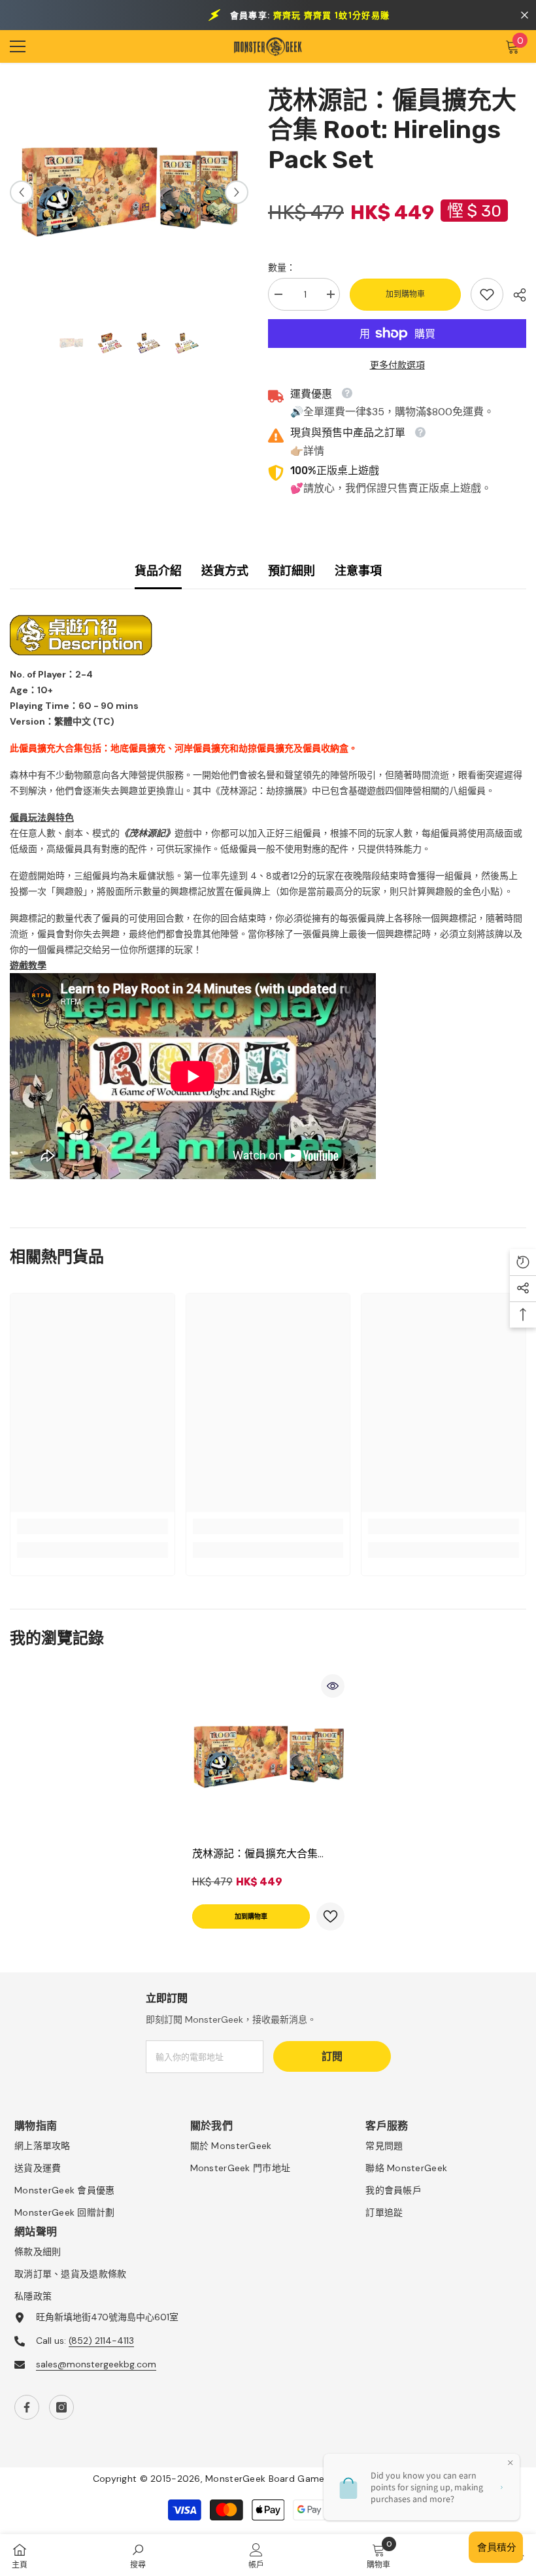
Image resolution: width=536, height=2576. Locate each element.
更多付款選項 (397, 365)
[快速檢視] (333, 1686)
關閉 (525, 15)
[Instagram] (61, 2407)
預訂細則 (292, 571)
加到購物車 (405, 294)
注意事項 (358, 571)
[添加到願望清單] (330, 1916)
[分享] (515, 295)
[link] (487, 294)
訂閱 (332, 2056)
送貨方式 (225, 571)
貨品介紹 (158, 571)
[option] (129, 192)
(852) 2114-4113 (101, 2341)
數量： (282, 267)
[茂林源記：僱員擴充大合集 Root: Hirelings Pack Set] (268, 1757)
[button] (22, 192)
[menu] (18, 46)
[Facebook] (27, 2407)
